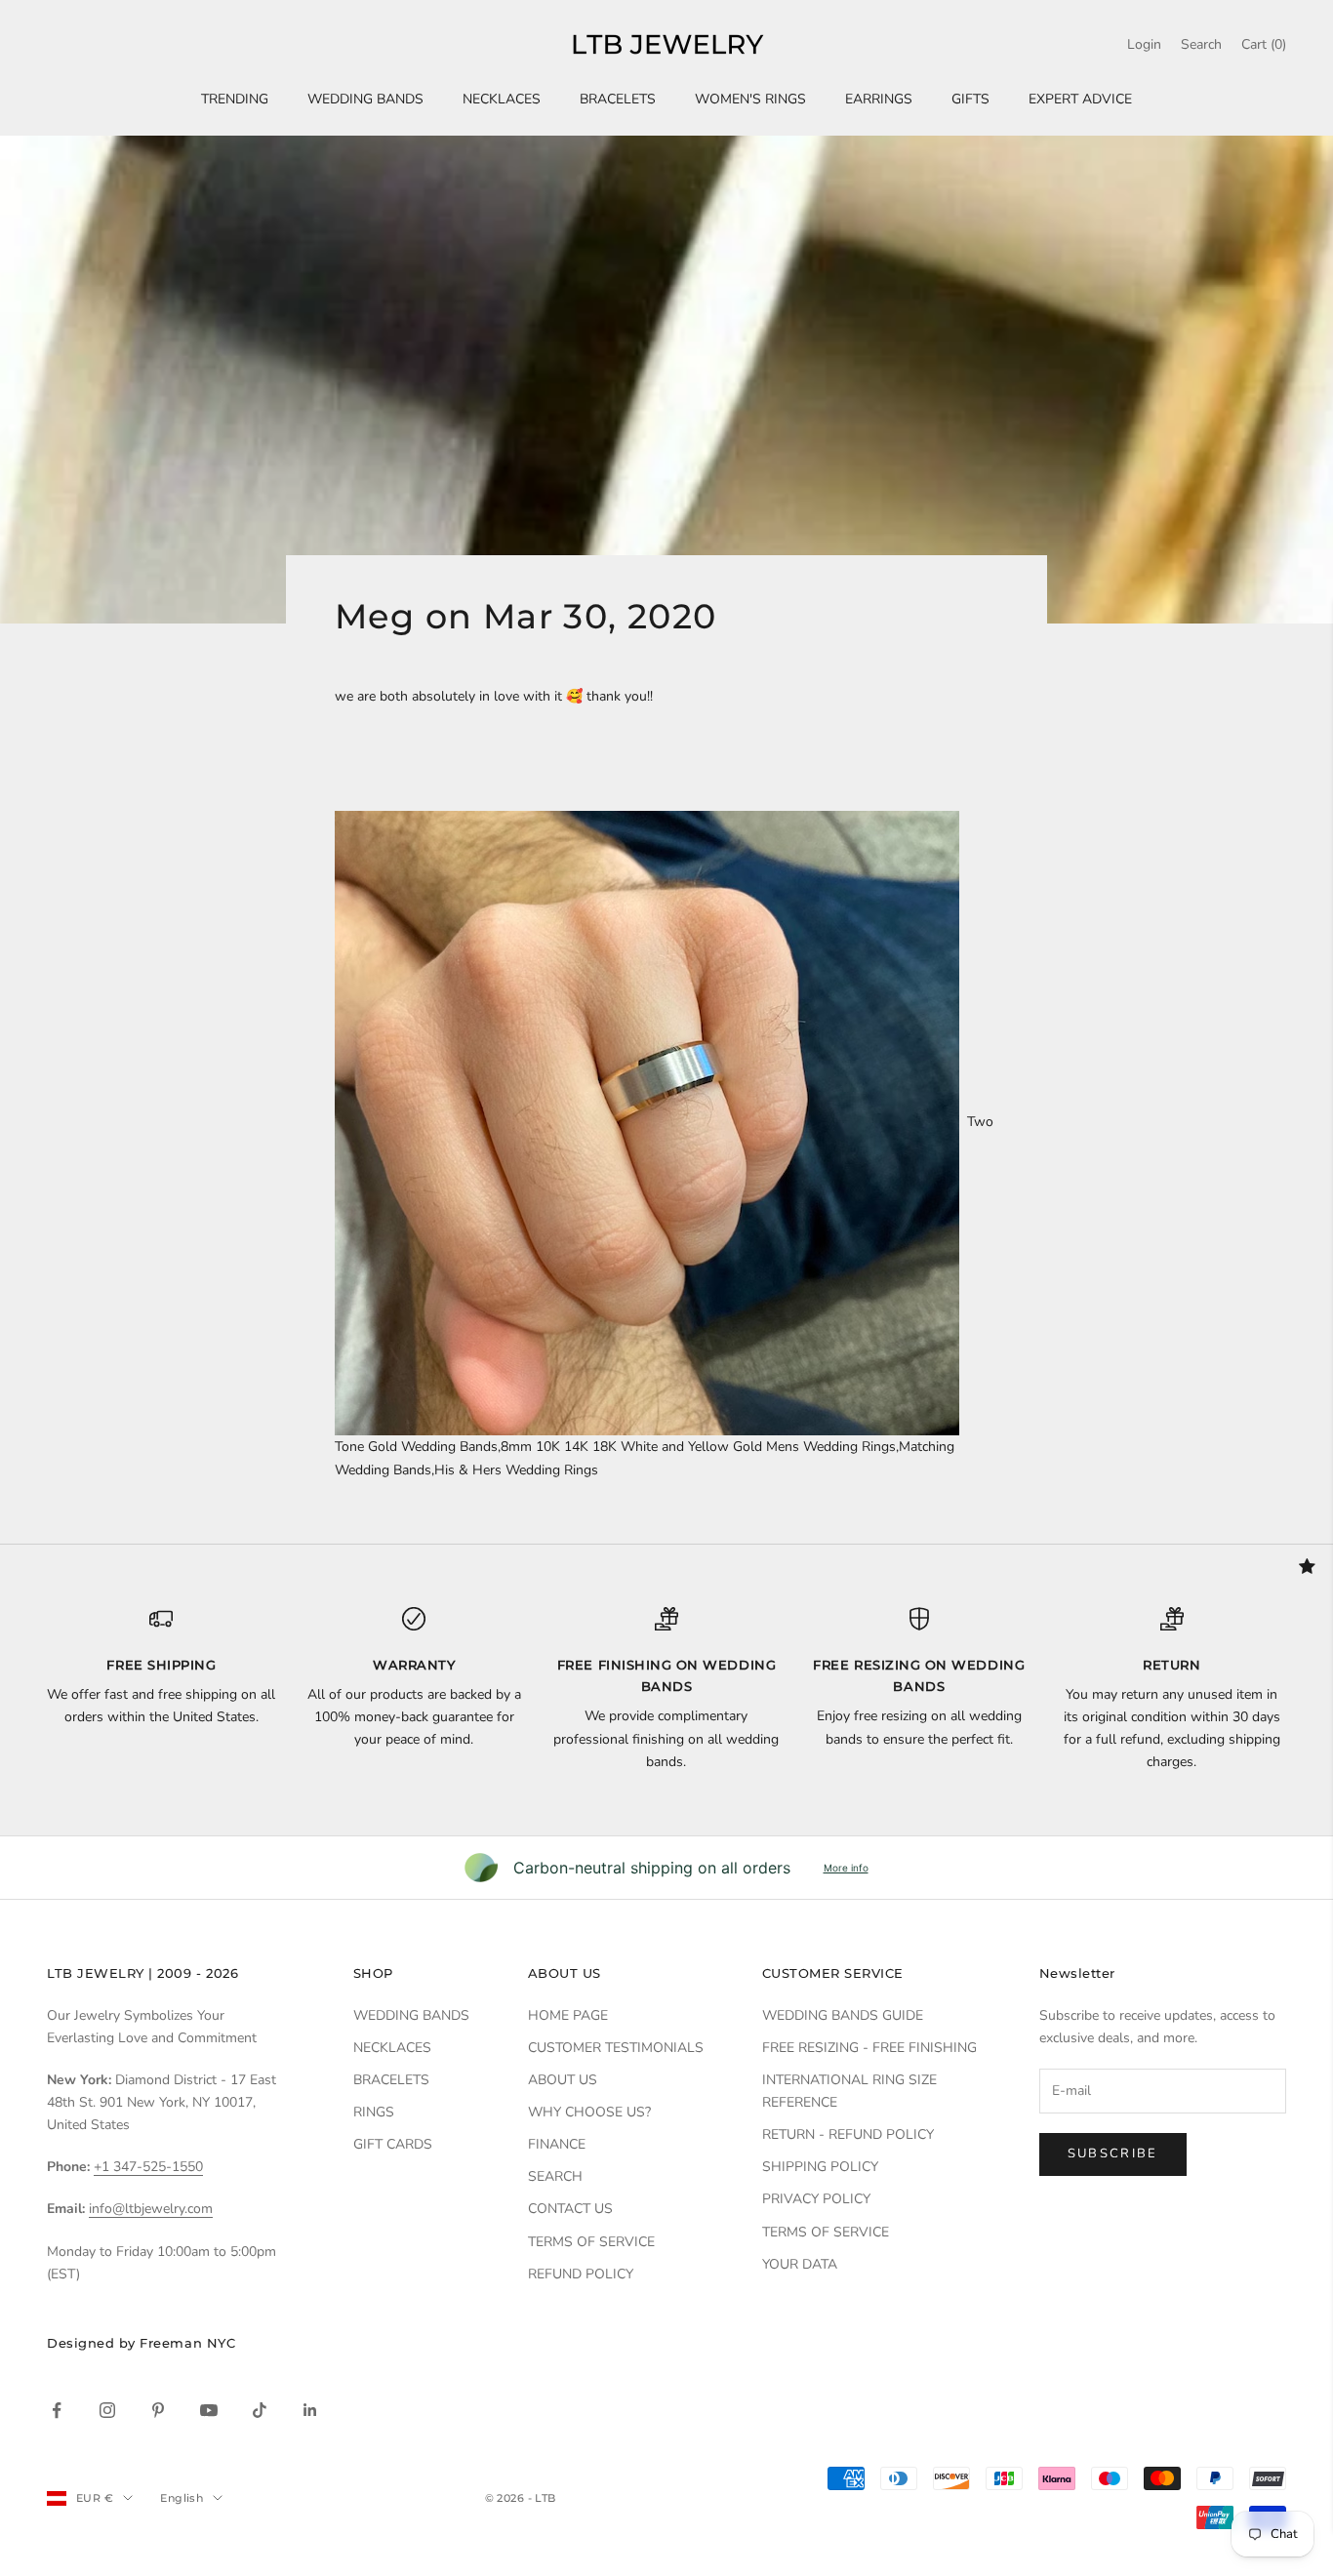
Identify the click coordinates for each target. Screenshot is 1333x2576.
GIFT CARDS (393, 2144)
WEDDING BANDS (365, 99)
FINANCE (557, 2144)
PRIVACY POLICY (816, 2199)
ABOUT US (563, 2080)
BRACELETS (618, 99)
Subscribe (1113, 2153)
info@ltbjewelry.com (151, 2209)
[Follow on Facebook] (57, 2410)
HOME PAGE (568, 2015)
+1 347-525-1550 (148, 2167)
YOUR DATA (800, 2264)
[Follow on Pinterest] (158, 2410)
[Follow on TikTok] (260, 2410)
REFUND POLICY (581, 2274)
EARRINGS (879, 99)
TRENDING (235, 99)
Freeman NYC (187, 2343)
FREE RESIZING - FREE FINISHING (869, 2048)
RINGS (374, 2112)
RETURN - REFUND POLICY (848, 2134)
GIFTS (970, 99)
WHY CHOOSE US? (589, 2112)
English (182, 2498)
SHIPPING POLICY (820, 2167)
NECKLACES (502, 99)
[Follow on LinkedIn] (310, 2410)
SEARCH (555, 2176)
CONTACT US (570, 2209)
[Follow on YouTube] (209, 2410)
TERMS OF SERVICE (591, 2242)
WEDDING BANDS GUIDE (843, 2015)
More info (846, 1868)
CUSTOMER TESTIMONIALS (616, 2048)
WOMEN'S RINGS (750, 99)
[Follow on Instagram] (107, 2410)
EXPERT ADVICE (1080, 99)
